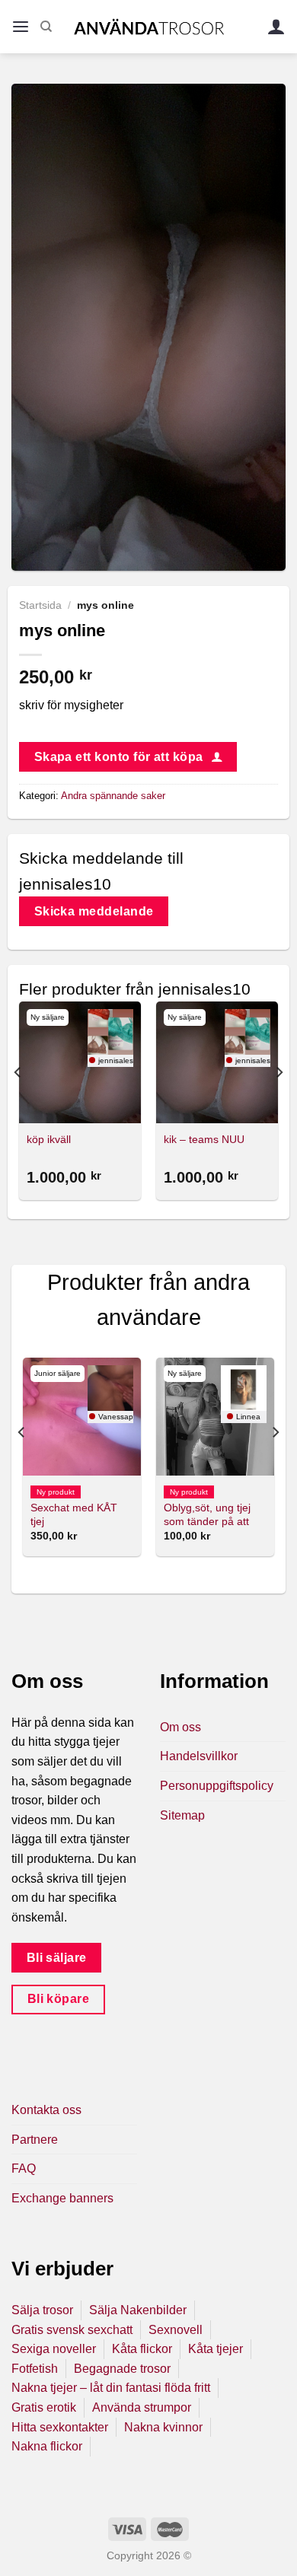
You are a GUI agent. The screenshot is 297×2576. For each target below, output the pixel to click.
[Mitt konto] (276, 27)
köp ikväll (49, 1140)
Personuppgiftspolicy (217, 1786)
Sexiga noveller (54, 2349)
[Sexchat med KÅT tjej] (82, 1417)
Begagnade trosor (122, 2369)
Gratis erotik (44, 2407)
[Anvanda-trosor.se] (149, 26)
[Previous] (18, 1103)
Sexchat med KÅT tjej (74, 1515)
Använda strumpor (142, 2407)
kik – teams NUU (204, 1140)
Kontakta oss (46, 2110)
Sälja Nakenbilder (138, 2310)
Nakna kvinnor (163, 2427)
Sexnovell (176, 2330)
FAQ (24, 2168)
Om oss (180, 1727)
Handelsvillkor (199, 1756)
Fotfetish (35, 2369)
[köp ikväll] (80, 1062)
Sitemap (182, 1815)
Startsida (40, 605)
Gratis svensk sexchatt (72, 2330)
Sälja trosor (42, 2310)
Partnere (35, 2140)
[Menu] (21, 27)
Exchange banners (62, 2198)
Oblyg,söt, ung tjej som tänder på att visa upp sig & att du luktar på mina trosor (214, 1528)
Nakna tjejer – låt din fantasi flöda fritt (111, 2388)
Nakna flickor (47, 2446)
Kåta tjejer (216, 2349)
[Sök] (46, 27)
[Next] (279, 1103)
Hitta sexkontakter (60, 2427)
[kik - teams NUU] (217, 1062)
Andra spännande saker (113, 796)
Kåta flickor (142, 2349)
